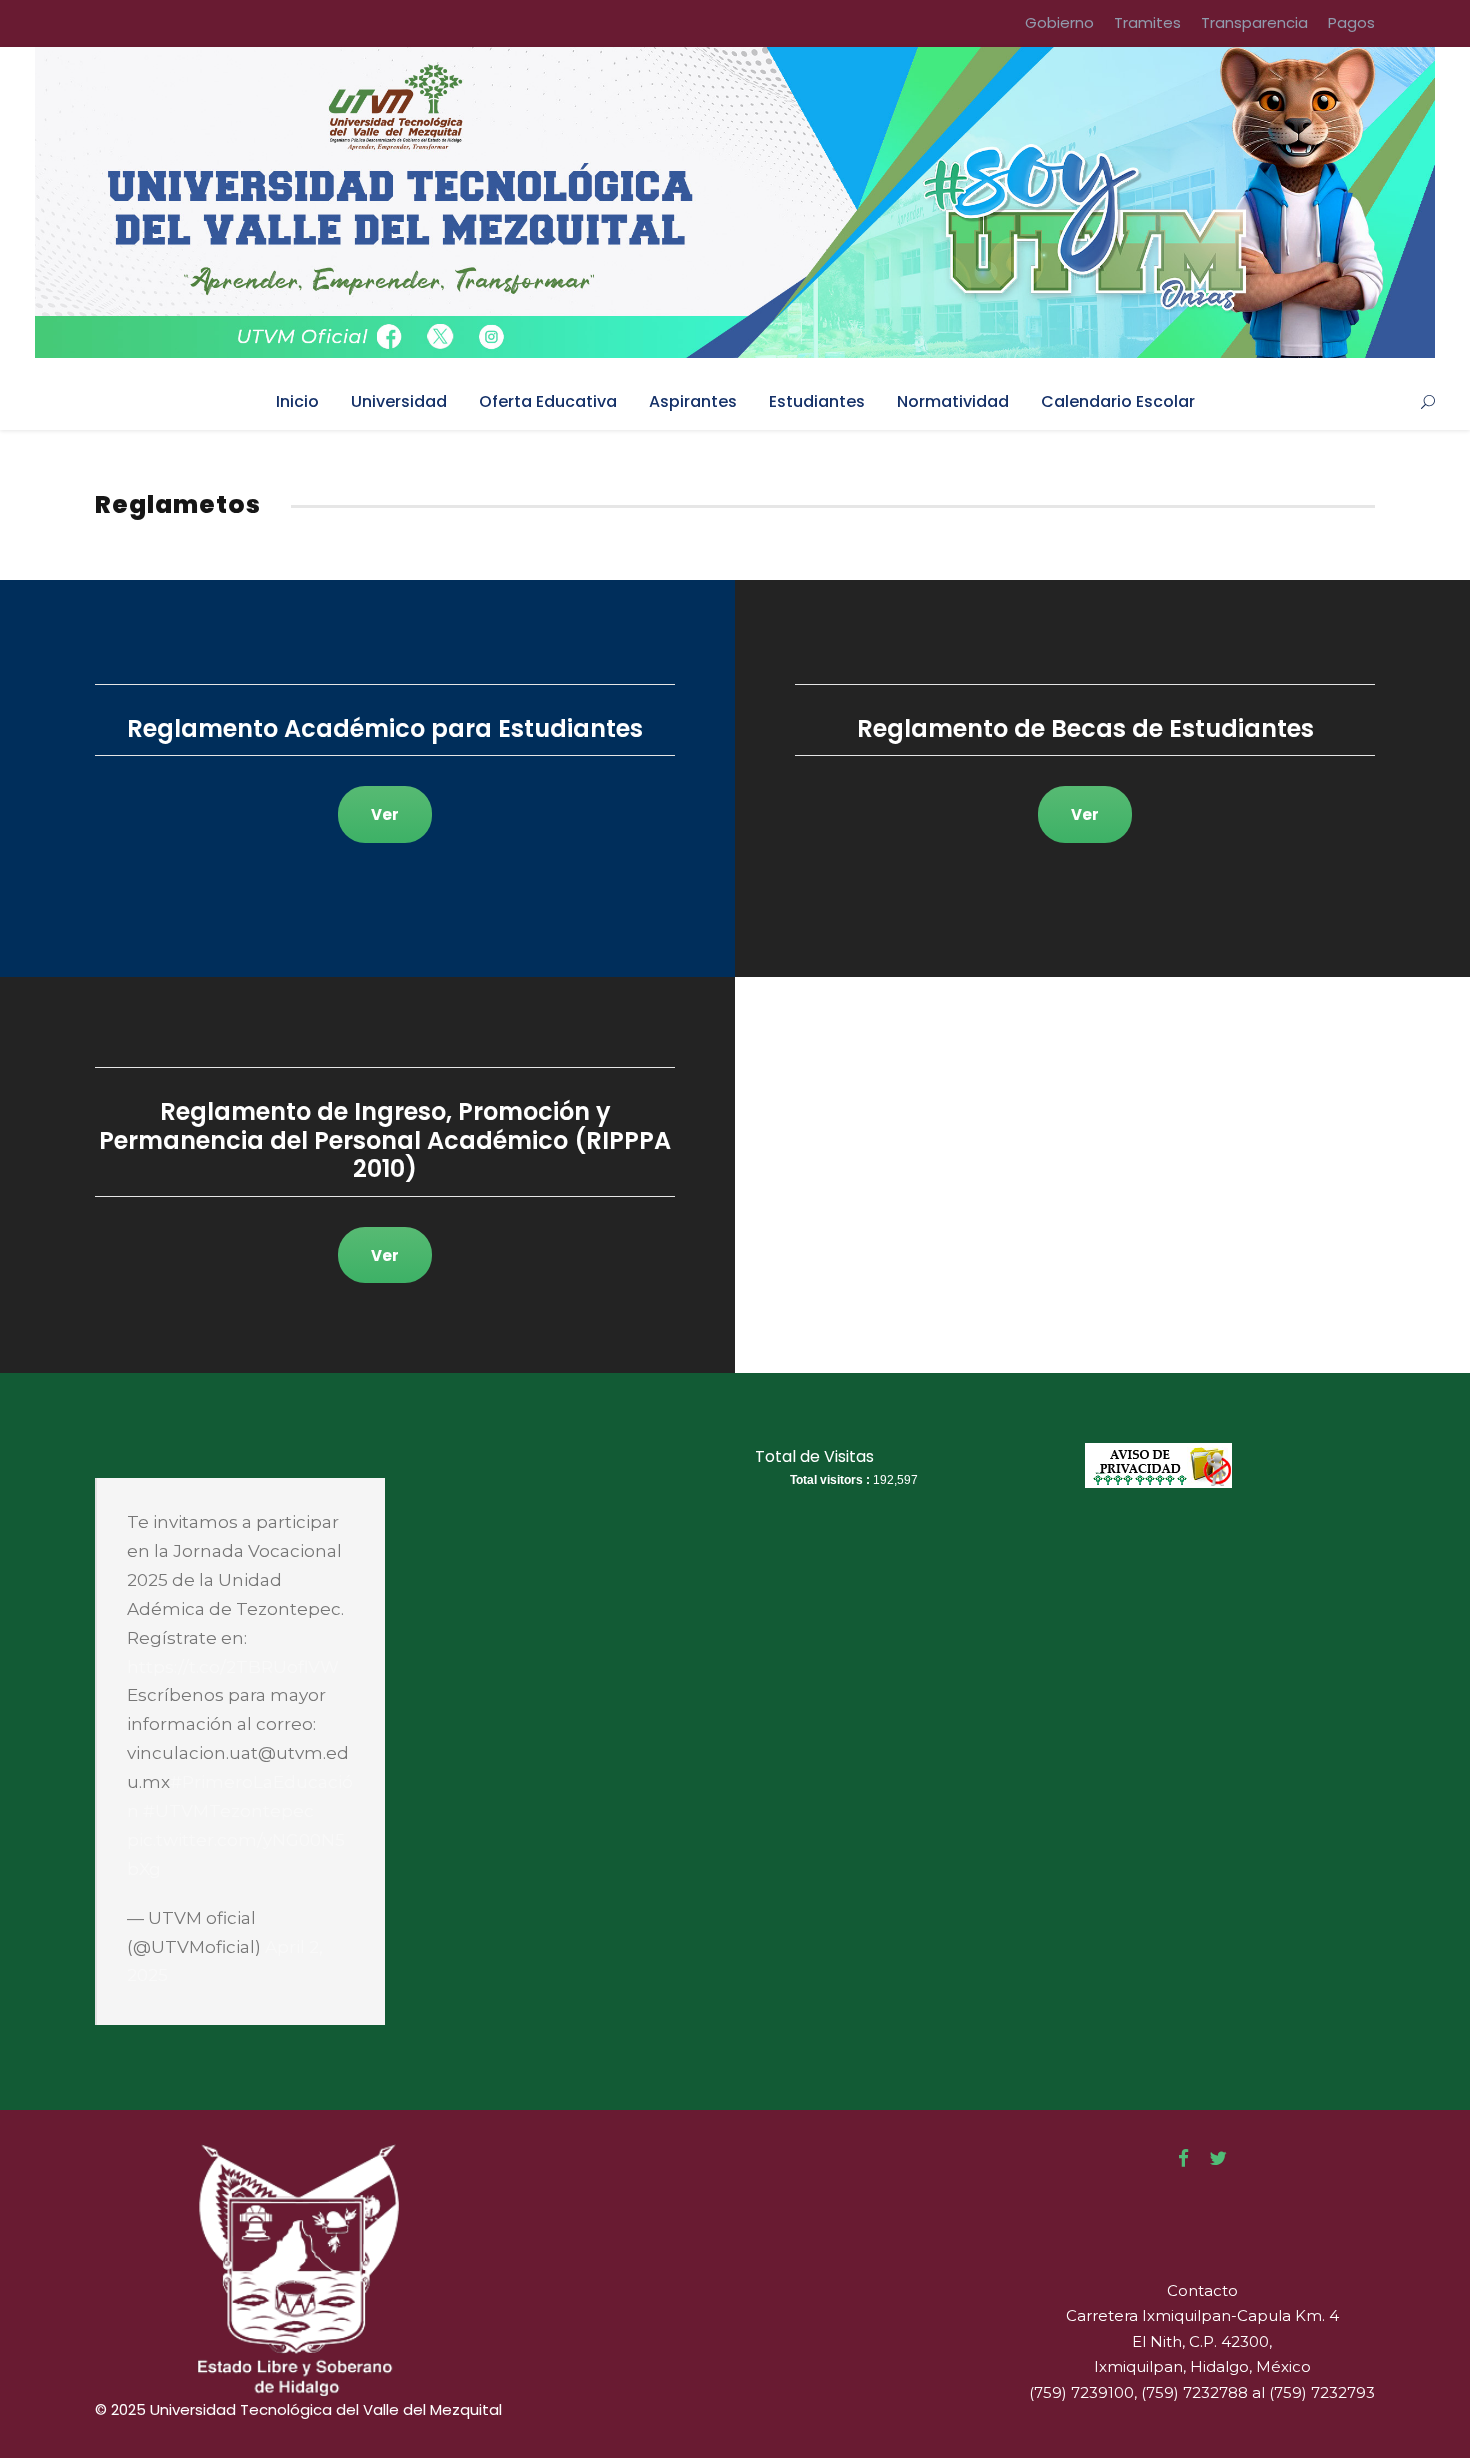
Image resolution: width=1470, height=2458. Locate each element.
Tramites (1147, 22)
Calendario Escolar (1118, 401)
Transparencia (1254, 22)
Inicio (297, 401)
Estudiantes (817, 401)
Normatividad (953, 401)
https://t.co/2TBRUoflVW (233, 1667)
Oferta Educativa (548, 401)
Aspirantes (693, 401)
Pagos (1351, 22)
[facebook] (1183, 2159)
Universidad (399, 401)
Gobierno (1059, 22)
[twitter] (1218, 2159)
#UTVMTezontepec (228, 1811)
